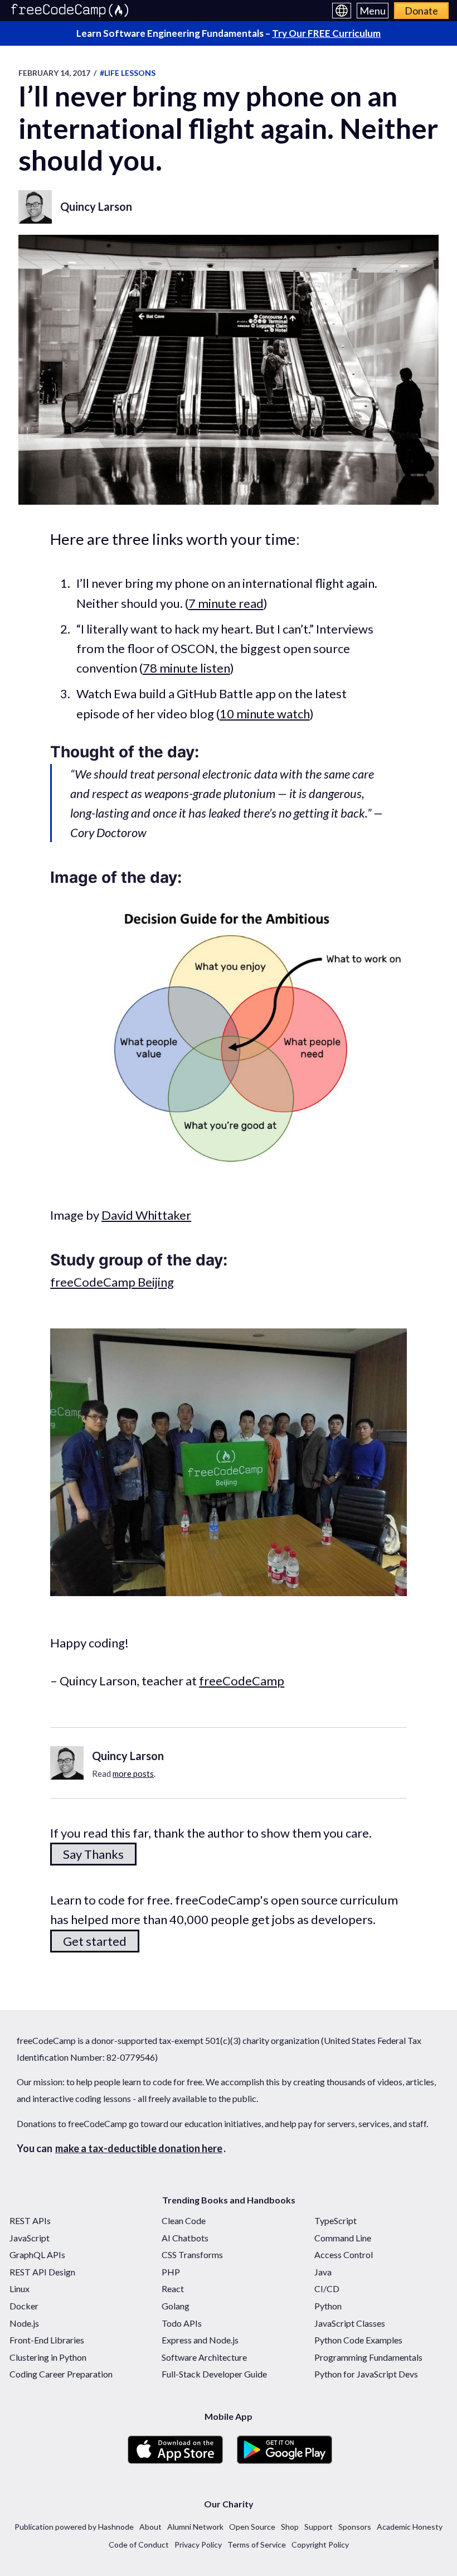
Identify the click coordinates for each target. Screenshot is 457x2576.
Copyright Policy (320, 2544)
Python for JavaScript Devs (366, 2374)
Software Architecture (204, 2357)
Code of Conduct (139, 2544)
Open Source (252, 2527)
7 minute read (226, 603)
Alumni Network (195, 2527)
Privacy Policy (198, 2544)
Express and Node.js (200, 2340)
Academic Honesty (410, 2527)
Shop (290, 2527)
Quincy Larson (96, 206)
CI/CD (327, 2289)
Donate (421, 11)
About (150, 2527)
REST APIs (30, 2220)
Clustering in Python (48, 2357)
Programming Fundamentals (368, 2357)
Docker (24, 2306)
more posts (133, 1773)
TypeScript (336, 2220)
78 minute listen (186, 668)
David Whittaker (146, 1215)
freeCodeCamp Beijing (112, 1282)
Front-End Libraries (47, 2340)
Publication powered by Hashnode (74, 2527)
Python (328, 2306)
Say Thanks (93, 1854)
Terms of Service (257, 2544)
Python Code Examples (358, 2340)
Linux (20, 2289)
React (173, 2289)
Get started (95, 1941)
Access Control (344, 2254)
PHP (171, 2272)
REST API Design (42, 2272)
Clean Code (184, 2220)
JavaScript (30, 2238)
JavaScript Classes (350, 2323)
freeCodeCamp (242, 1681)
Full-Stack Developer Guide (214, 2374)
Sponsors (355, 2527)
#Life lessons (128, 73)
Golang (176, 2306)
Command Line (343, 2238)
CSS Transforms (192, 2254)
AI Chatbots (185, 2238)
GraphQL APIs (37, 2254)
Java (323, 2272)
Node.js (24, 2323)
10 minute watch (265, 714)
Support (319, 2527)
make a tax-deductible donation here (139, 2148)
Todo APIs (182, 2323)
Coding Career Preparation (61, 2374)
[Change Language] (342, 11)
